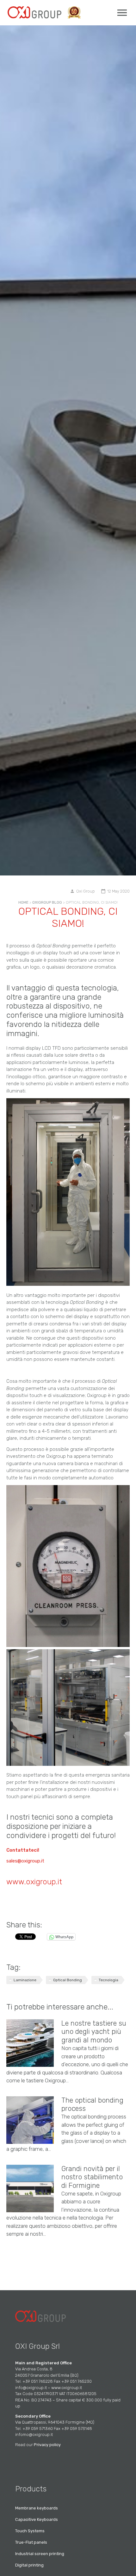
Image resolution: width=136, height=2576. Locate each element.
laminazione (25, 1980)
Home (23, 902)
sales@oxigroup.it (25, 1861)
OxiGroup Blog (47, 902)
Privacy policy (47, 2445)
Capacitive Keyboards (37, 2519)
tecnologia (108, 1980)
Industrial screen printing (40, 2554)
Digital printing (29, 2565)
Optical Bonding (68, 1980)
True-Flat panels (31, 2542)
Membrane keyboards (37, 2508)
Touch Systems (30, 2531)
